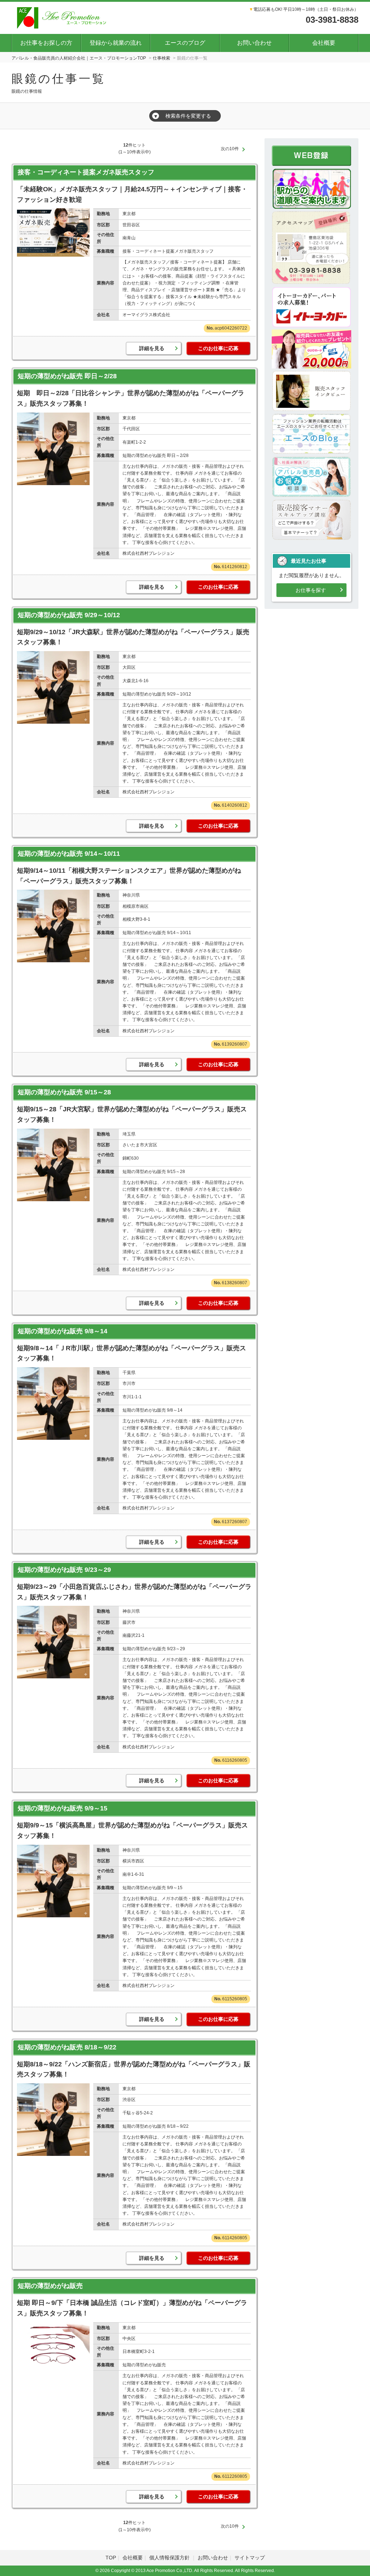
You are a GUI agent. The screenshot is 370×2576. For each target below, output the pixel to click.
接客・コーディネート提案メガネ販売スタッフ (86, 172)
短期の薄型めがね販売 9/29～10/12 (69, 615)
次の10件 (230, 149)
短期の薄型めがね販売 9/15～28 (64, 1092)
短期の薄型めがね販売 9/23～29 (64, 1570)
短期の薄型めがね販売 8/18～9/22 (67, 2047)
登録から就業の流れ (116, 43)
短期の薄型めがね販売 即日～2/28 (67, 376)
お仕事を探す (311, 590)
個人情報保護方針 (170, 2558)
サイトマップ (250, 2558)
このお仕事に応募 (218, 348)
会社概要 (324, 43)
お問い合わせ (254, 43)
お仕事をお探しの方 (46, 43)
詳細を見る (152, 348)
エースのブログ (185, 43)
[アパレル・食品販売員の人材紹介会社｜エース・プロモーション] (63, 17)
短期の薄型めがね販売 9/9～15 (63, 1808)
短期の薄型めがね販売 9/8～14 (63, 1331)
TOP (111, 2558)
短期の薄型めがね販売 (53, 2286)
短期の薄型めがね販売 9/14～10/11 (69, 854)
